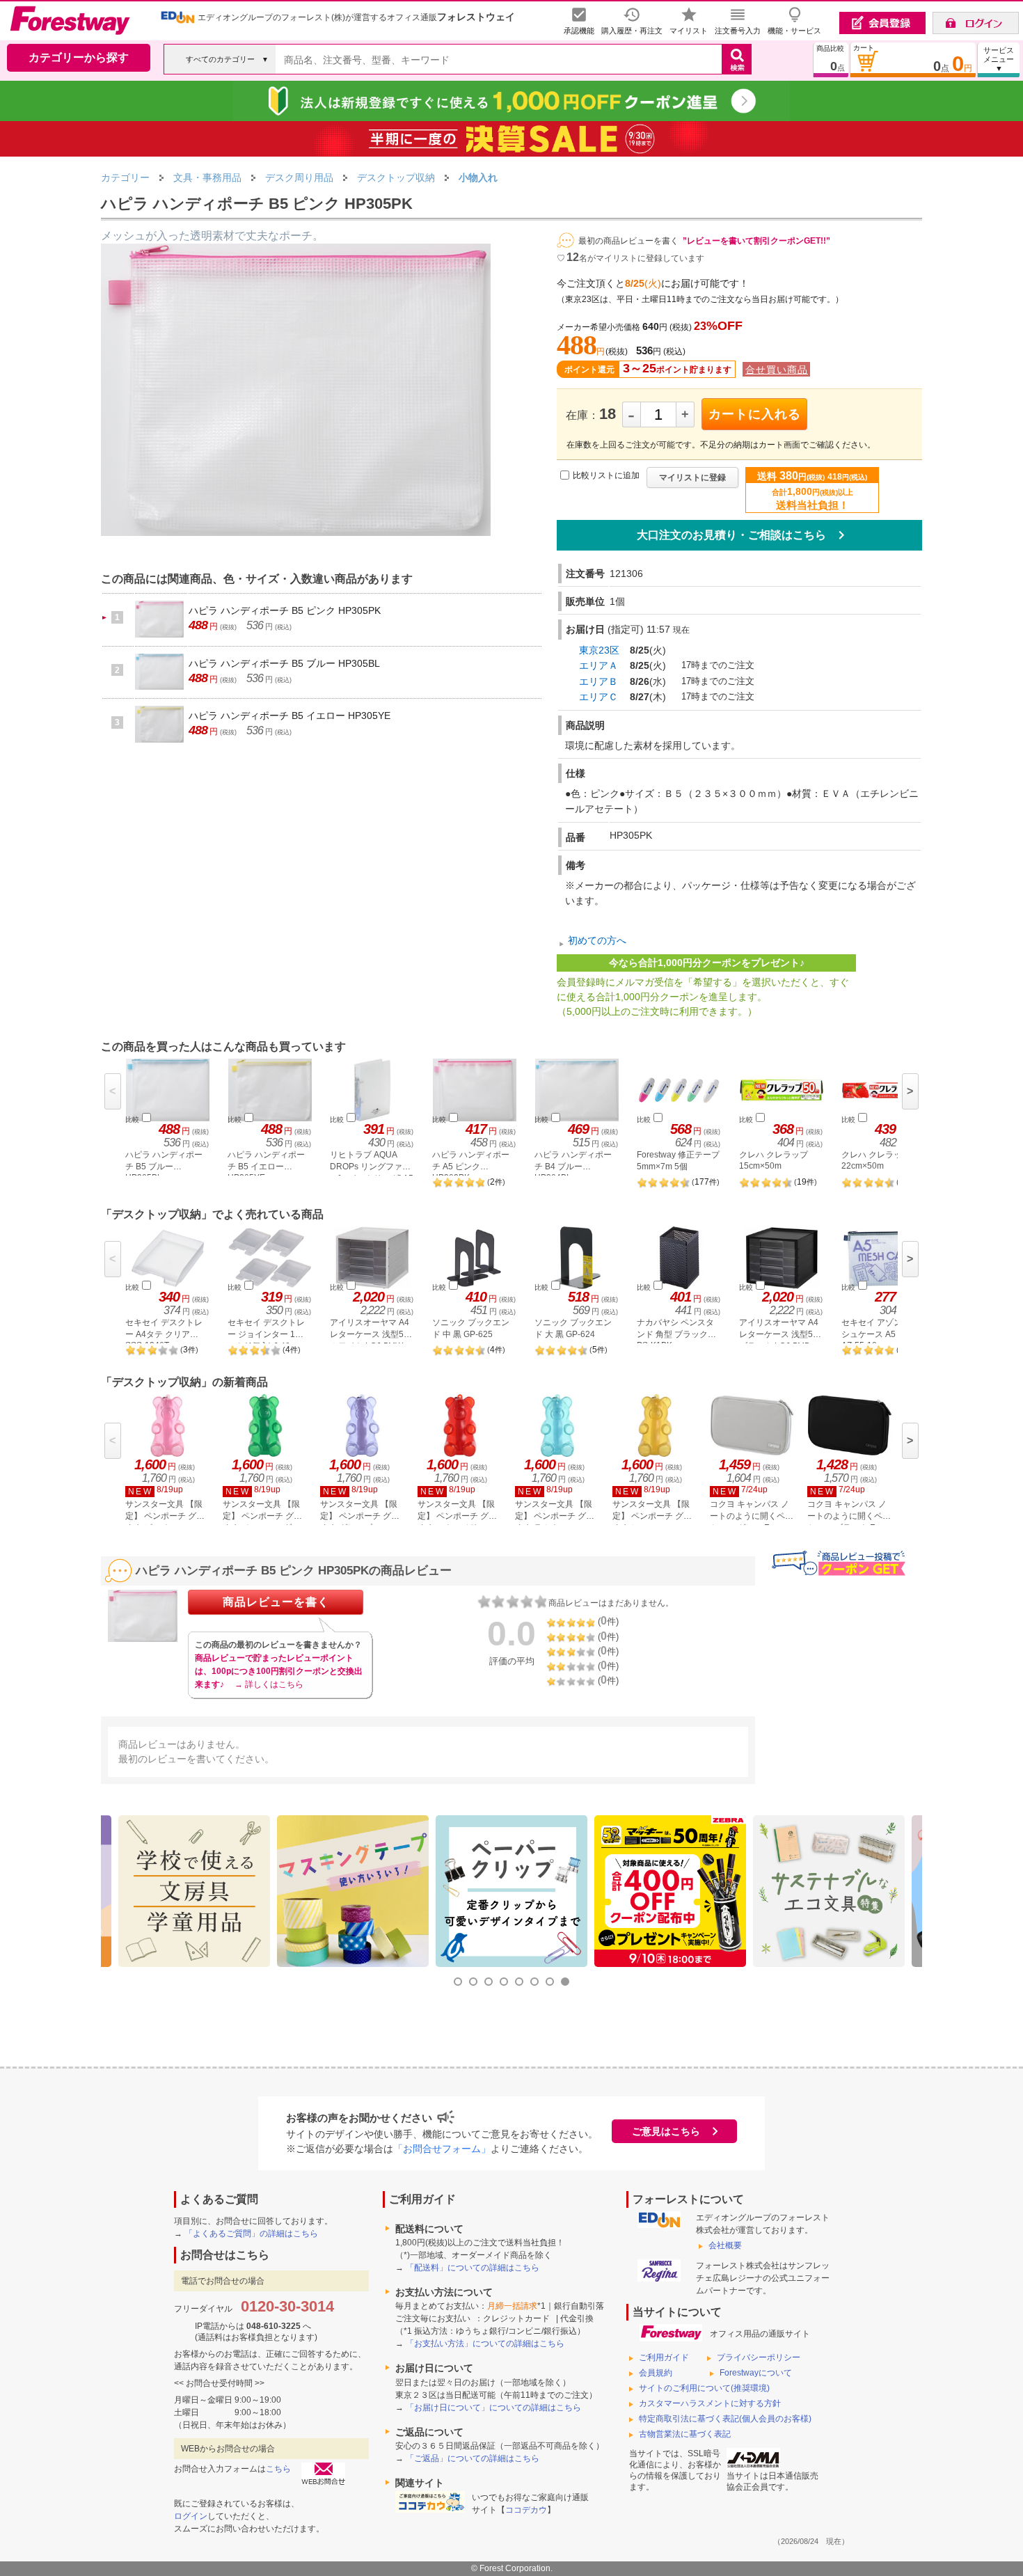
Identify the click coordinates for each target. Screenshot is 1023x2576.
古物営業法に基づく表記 (685, 2434)
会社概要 (725, 2245)
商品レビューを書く (276, 1602)
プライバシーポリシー (759, 2357)
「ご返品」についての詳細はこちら (473, 2458)
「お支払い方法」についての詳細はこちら (485, 2344)
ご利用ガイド (664, 2357)
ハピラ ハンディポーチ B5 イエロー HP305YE (290, 716)
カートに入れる (755, 414)
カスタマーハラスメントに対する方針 (710, 2403)
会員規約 (656, 2373)
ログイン (191, 2516)
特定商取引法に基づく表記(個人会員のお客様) (725, 2419)
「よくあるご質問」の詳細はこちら (251, 2234)
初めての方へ (597, 940)
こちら (278, 2469)
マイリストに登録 (692, 477)
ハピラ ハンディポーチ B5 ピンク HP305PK (285, 610)
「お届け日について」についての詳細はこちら (493, 2408)
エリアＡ (598, 665)
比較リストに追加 (606, 475)
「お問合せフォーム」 (442, 2149)
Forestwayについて (756, 2373)
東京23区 (599, 650)
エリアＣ (598, 697)
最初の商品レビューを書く (628, 241)
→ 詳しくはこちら (269, 1684)
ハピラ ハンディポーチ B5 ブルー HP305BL (284, 663)
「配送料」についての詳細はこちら (473, 2268)
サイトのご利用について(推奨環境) (704, 2388)
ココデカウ (526, 2510)
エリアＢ (598, 681)
